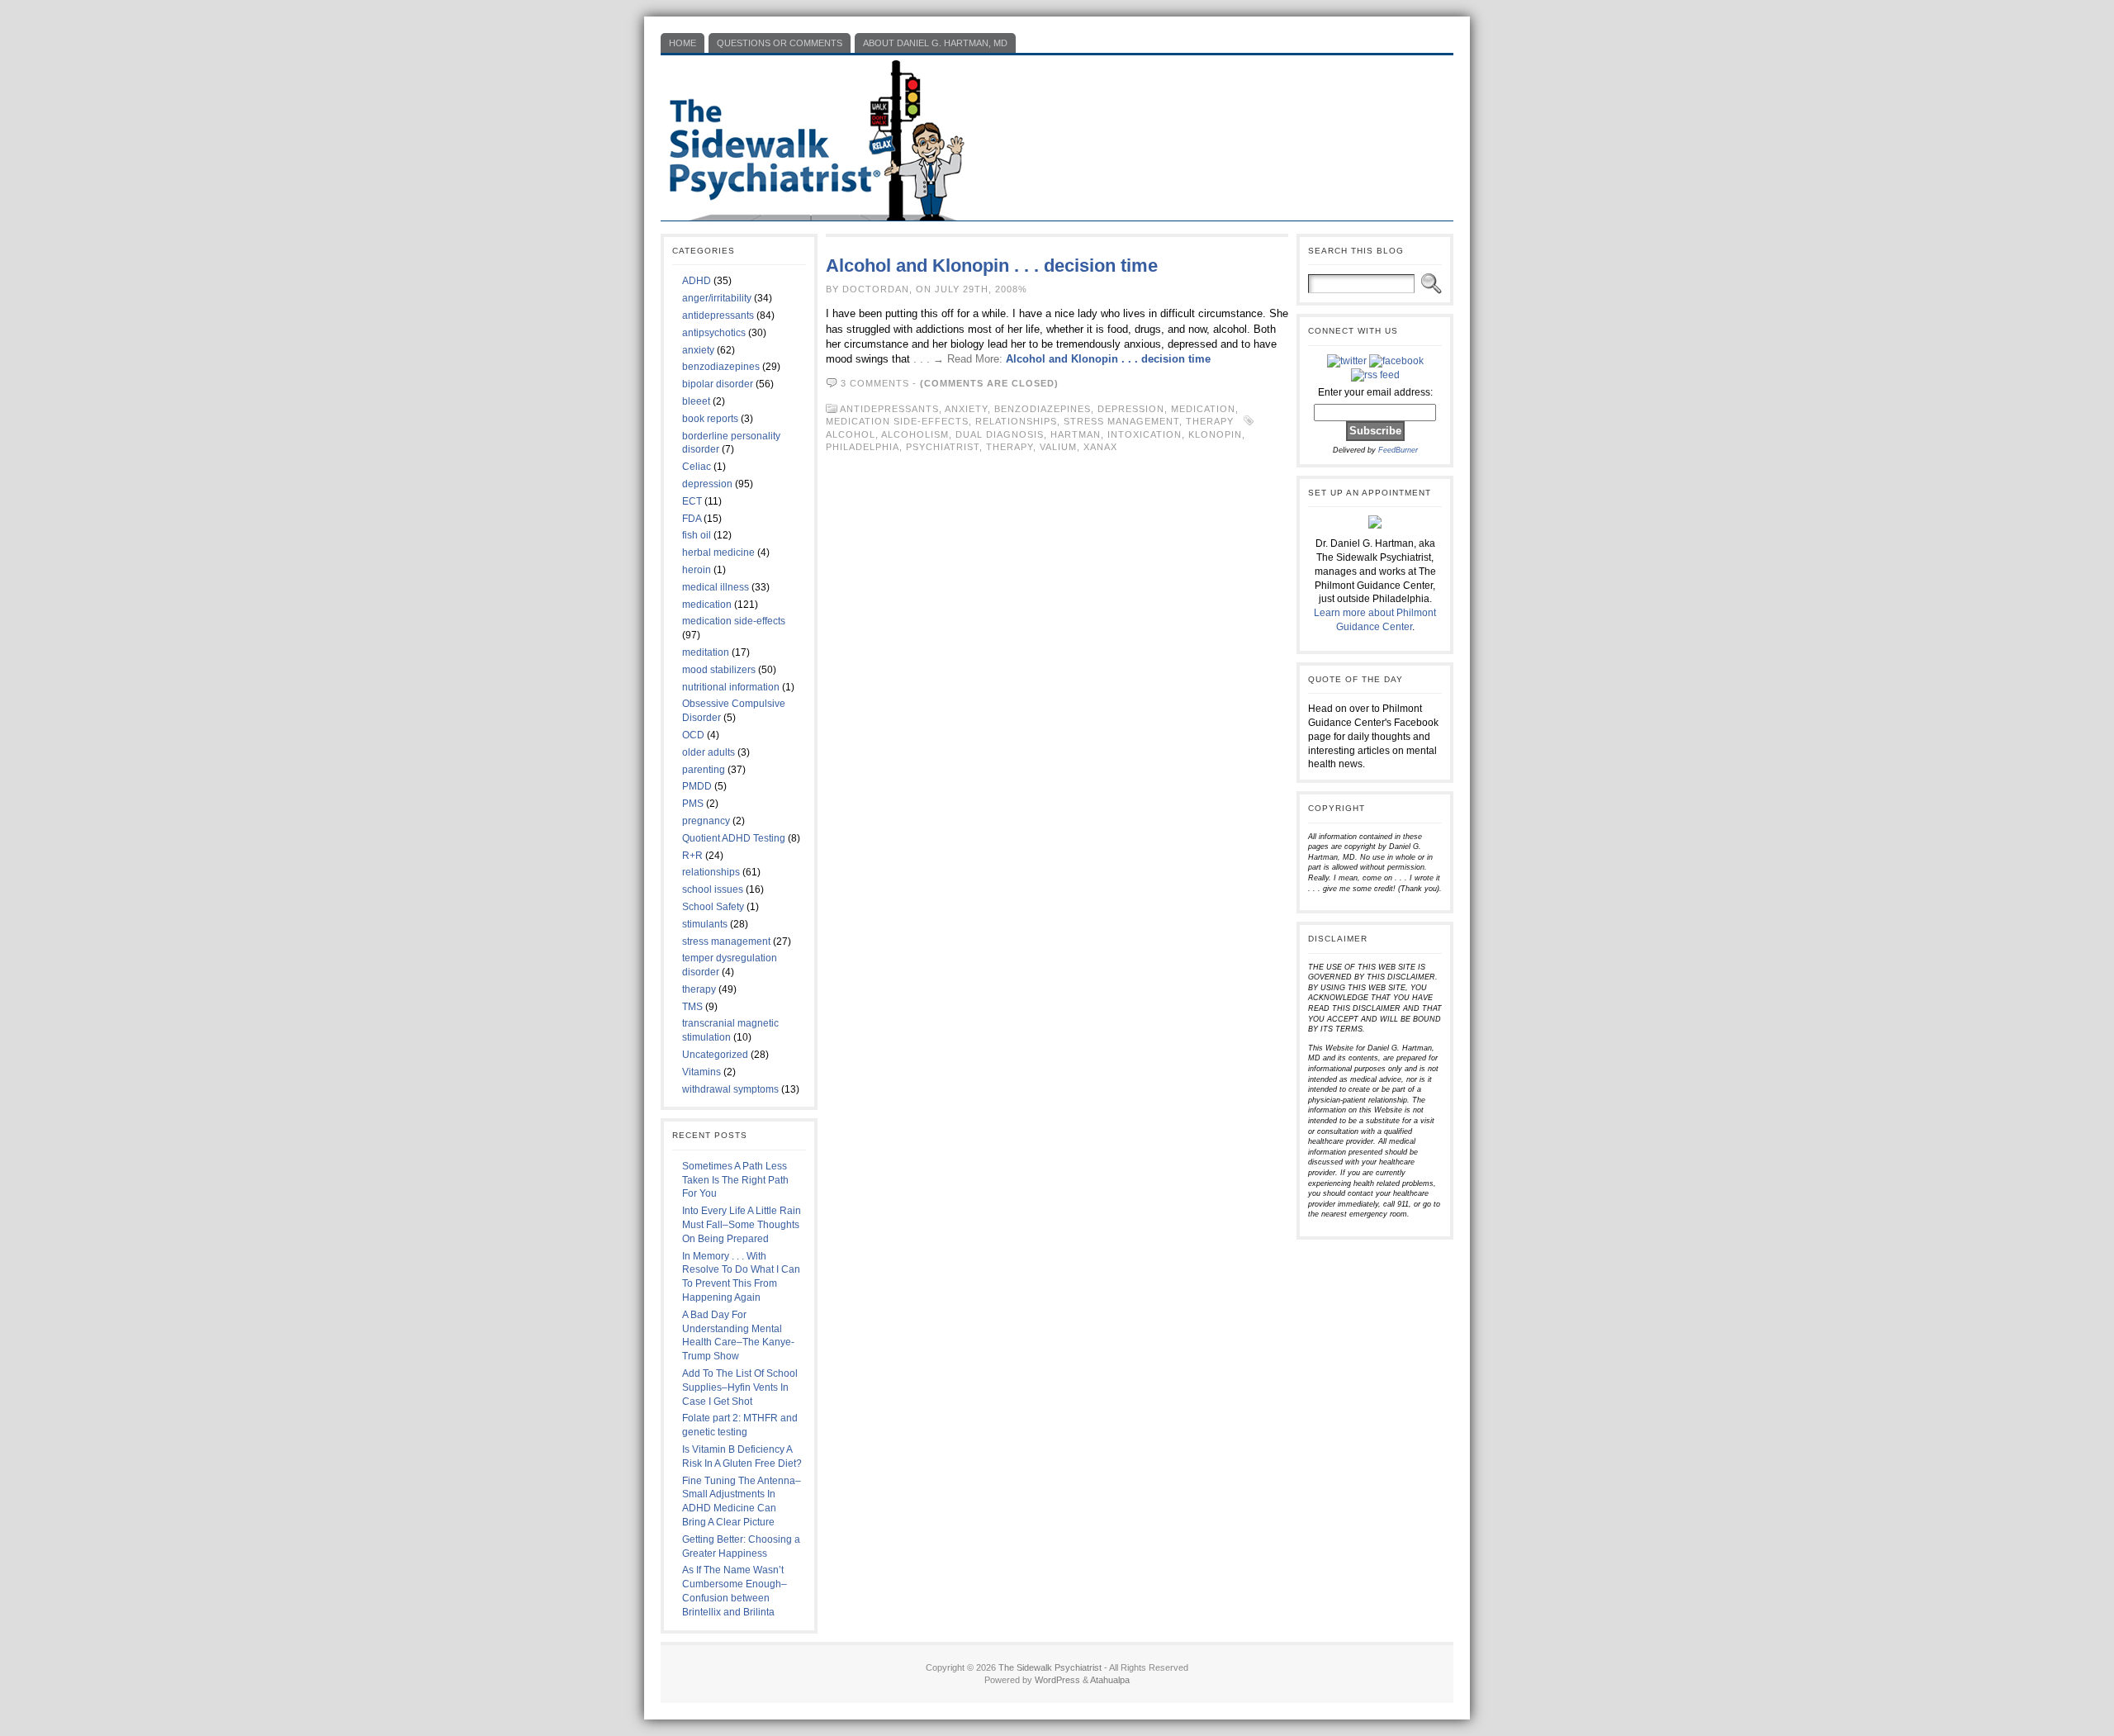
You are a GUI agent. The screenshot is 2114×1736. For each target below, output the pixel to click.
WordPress (1057, 1680)
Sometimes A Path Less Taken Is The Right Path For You (735, 1180)
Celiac (697, 467)
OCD (693, 735)
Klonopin (1215, 434)
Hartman (1076, 434)
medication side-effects (734, 621)
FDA (692, 519)
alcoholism (915, 434)
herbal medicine (718, 553)
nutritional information (731, 687)
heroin (697, 570)
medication (707, 605)
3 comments (875, 383)
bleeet (696, 401)
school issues (713, 889)
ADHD (697, 281)
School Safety (713, 907)
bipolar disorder (718, 384)
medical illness (716, 587)
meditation (706, 652)
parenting (704, 770)
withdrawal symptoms (730, 1089)
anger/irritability (717, 298)
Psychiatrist (943, 447)
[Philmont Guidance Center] (1375, 525)
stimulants (705, 924)
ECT (692, 501)
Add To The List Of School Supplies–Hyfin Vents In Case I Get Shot (740, 1387)
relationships (711, 872)
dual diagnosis (1000, 434)
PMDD (697, 786)
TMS (692, 1007)
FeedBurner (1398, 450)
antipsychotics (714, 333)
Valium (1058, 447)
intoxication (1145, 434)
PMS (693, 804)
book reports (710, 419)
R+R (692, 856)
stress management (726, 942)
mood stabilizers (719, 670)
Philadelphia (863, 447)
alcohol (851, 434)
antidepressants (718, 315)
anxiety (698, 350)
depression (707, 484)
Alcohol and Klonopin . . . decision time (992, 266)
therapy (699, 989)
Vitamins (702, 1072)
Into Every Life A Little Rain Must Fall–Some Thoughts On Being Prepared (742, 1225)
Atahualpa (1110, 1680)
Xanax (1100, 447)
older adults (709, 752)
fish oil (697, 535)
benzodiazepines (721, 367)
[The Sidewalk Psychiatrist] (1057, 138)
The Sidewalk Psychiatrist (1050, 1667)
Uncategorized (715, 1055)
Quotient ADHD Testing (734, 838)
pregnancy (706, 821)
